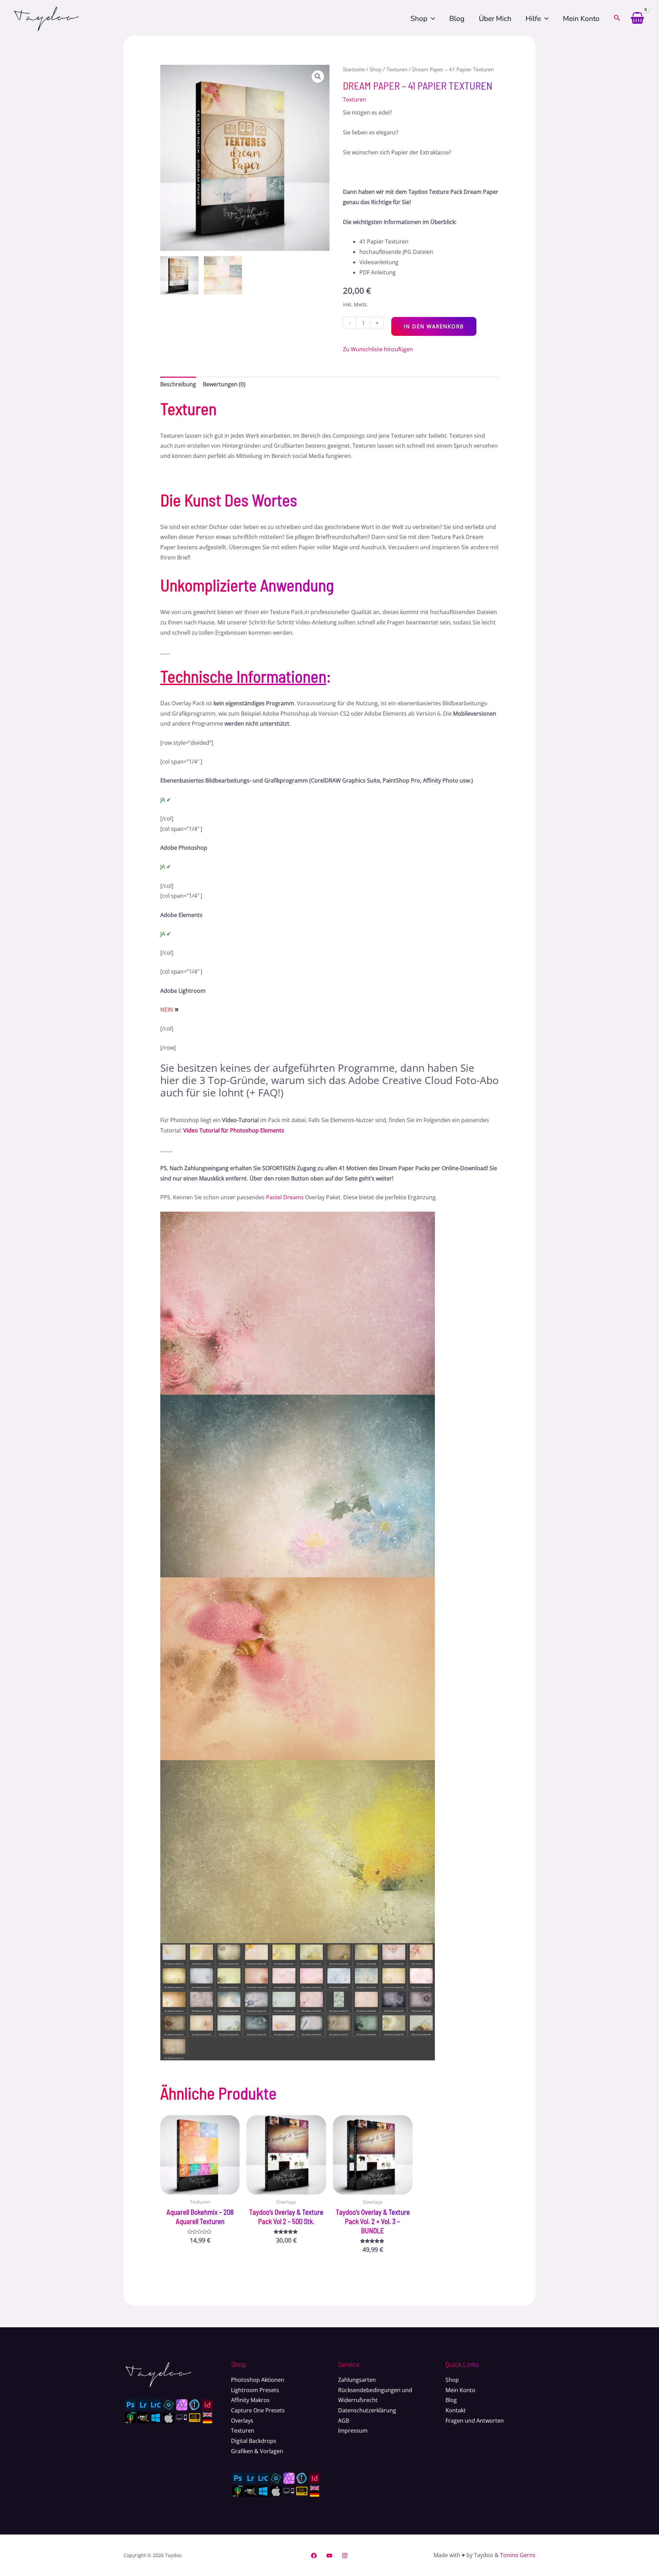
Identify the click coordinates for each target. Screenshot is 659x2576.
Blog (457, 19)
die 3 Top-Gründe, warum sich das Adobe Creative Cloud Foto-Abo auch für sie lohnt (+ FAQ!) (329, 1086)
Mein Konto (581, 19)
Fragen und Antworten (475, 2421)
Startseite (354, 69)
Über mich (495, 19)
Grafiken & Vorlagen (257, 2451)
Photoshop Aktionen (258, 2380)
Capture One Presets (258, 2410)
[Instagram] (345, 2556)
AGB (344, 2421)
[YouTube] (329, 2556)
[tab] (178, 385)
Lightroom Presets (255, 2390)
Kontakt (456, 2410)
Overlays (242, 2421)
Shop (419, 19)
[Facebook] (314, 2556)
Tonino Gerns (518, 2555)
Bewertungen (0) (224, 384)
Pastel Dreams (285, 1197)
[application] (431, 19)
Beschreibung (178, 384)
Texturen (397, 69)
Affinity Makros (250, 2400)
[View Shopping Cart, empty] (637, 19)
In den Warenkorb (434, 326)
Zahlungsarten (357, 2380)
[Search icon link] (617, 19)
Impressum (353, 2431)
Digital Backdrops (254, 2441)
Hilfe (533, 19)
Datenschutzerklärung (367, 2410)
